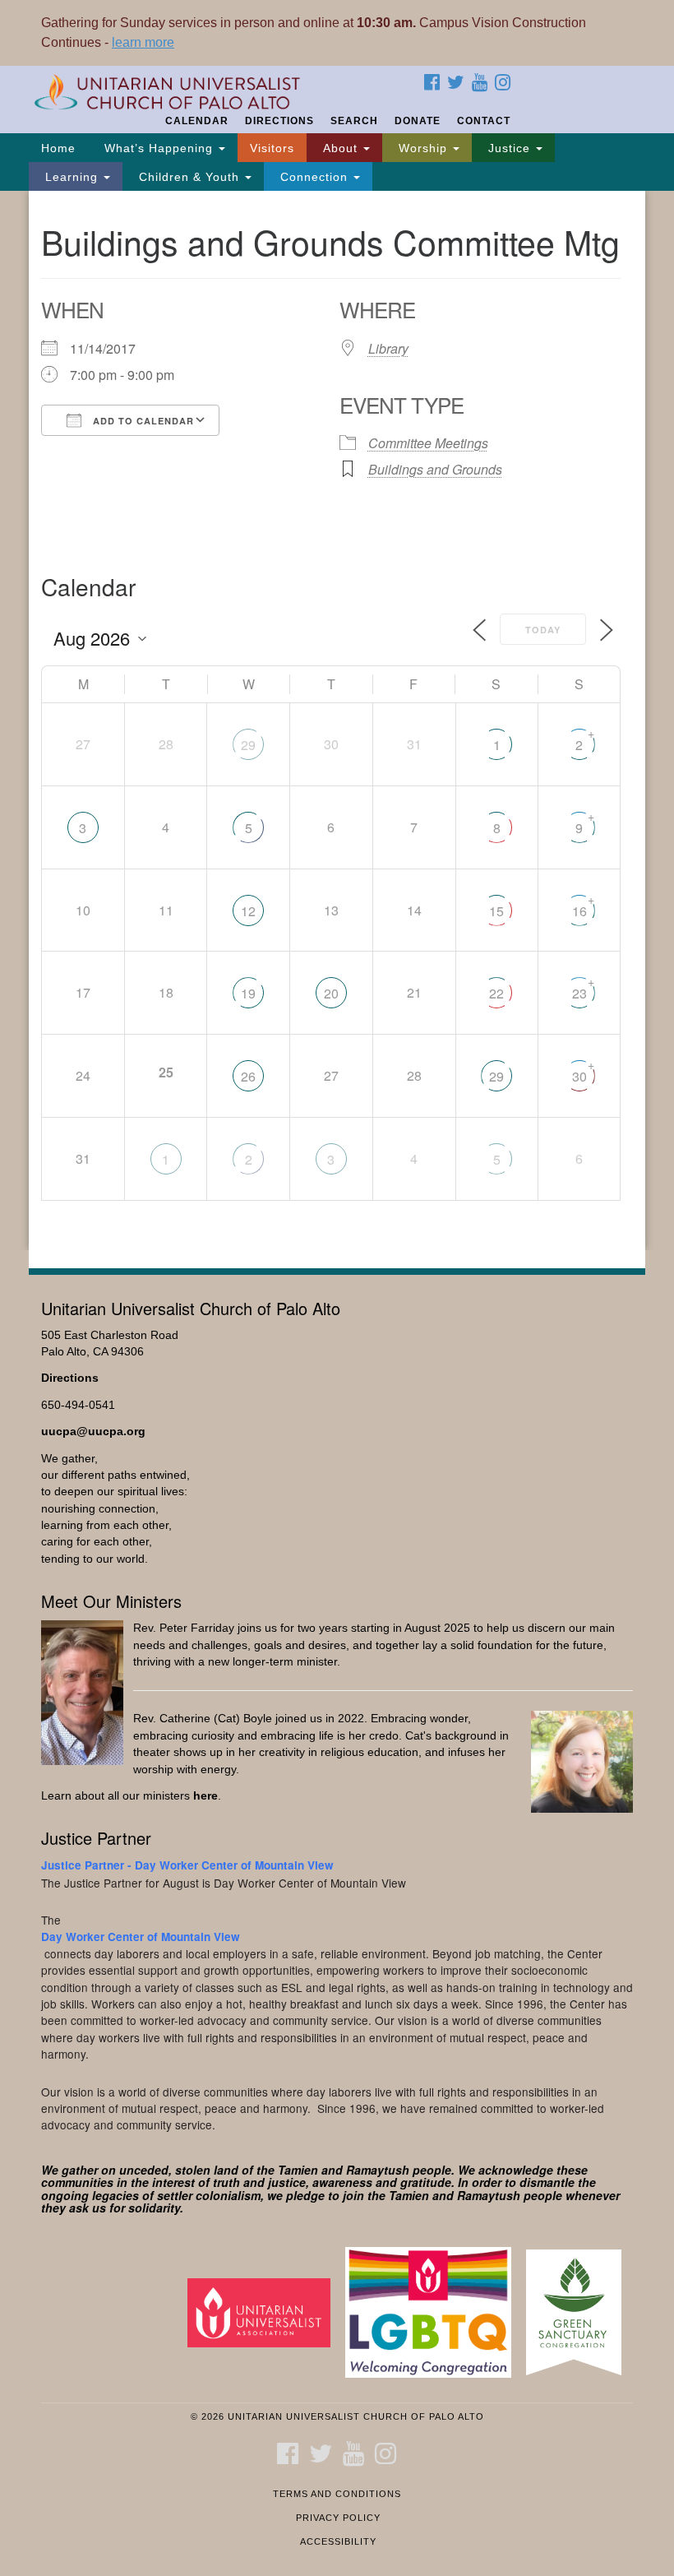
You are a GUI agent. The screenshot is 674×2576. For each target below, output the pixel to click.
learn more (143, 42)
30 (579, 1076)
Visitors (272, 148)
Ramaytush (378, 2170)
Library (388, 348)
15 (496, 911)
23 (579, 993)
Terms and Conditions (337, 2494)
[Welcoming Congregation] (434, 2312)
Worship (423, 148)
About (340, 148)
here (205, 1796)
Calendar (197, 121)
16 (579, 911)
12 (248, 911)
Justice (509, 148)
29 (248, 745)
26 (248, 1076)
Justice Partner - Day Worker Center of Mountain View (187, 1865)
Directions (279, 121)
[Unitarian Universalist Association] (265, 2312)
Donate (418, 121)
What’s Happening (159, 148)
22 (496, 993)
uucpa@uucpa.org (93, 1432)
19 (248, 993)
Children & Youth (189, 177)
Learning (72, 177)
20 (331, 993)
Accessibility (338, 2541)
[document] (337, 720)
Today (543, 630)
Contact (484, 121)
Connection (314, 177)
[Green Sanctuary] (579, 2312)
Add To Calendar (142, 421)
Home (58, 148)
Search (354, 121)
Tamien (298, 2170)
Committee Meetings (428, 443)
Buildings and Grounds (435, 469)
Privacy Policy (338, 2518)
